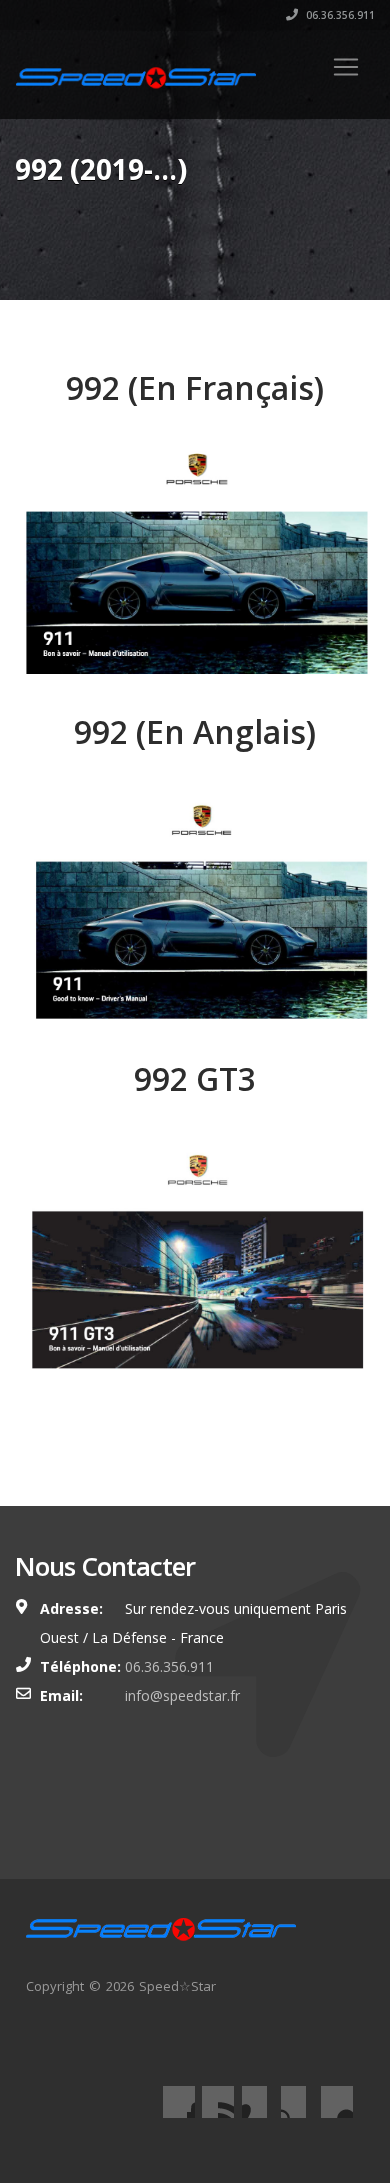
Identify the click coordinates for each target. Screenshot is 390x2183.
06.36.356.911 (339, 15)
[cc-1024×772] (195, 1265)
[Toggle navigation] (346, 67)
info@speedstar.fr (182, 1695)
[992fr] (195, 560)
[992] (195, 905)
